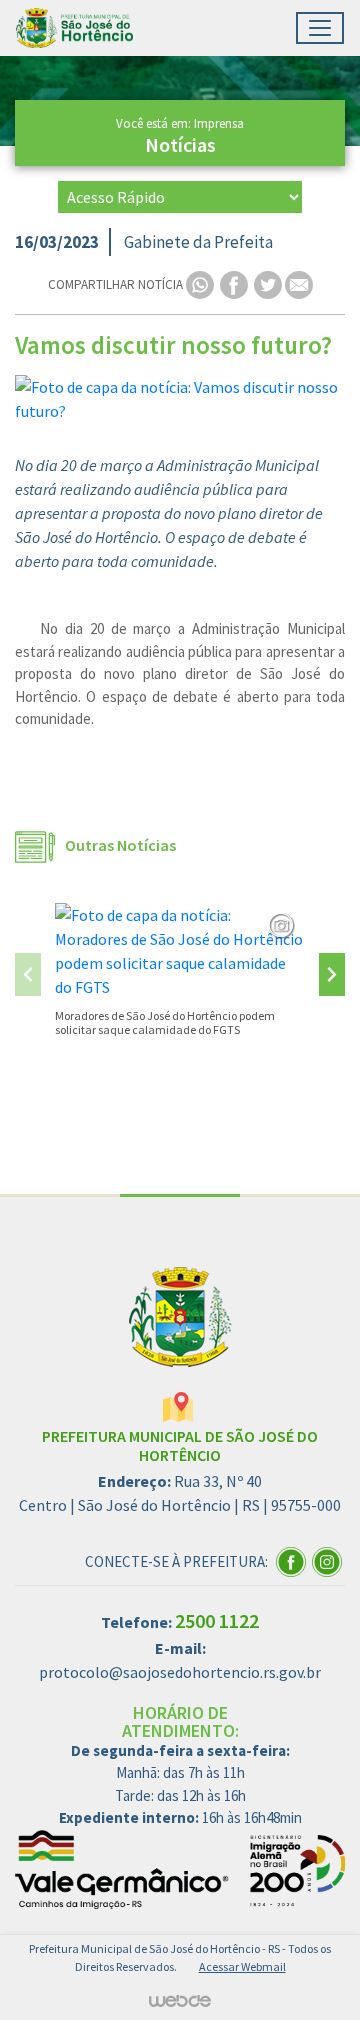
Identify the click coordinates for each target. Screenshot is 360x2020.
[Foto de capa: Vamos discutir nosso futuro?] (180, 399)
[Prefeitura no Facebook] (294, 1560)
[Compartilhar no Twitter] (269, 283)
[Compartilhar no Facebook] (235, 283)
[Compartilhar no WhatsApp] (201, 283)
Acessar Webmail (242, 1966)
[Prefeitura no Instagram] (328, 1560)
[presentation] (28, 974)
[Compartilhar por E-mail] (299, 283)
